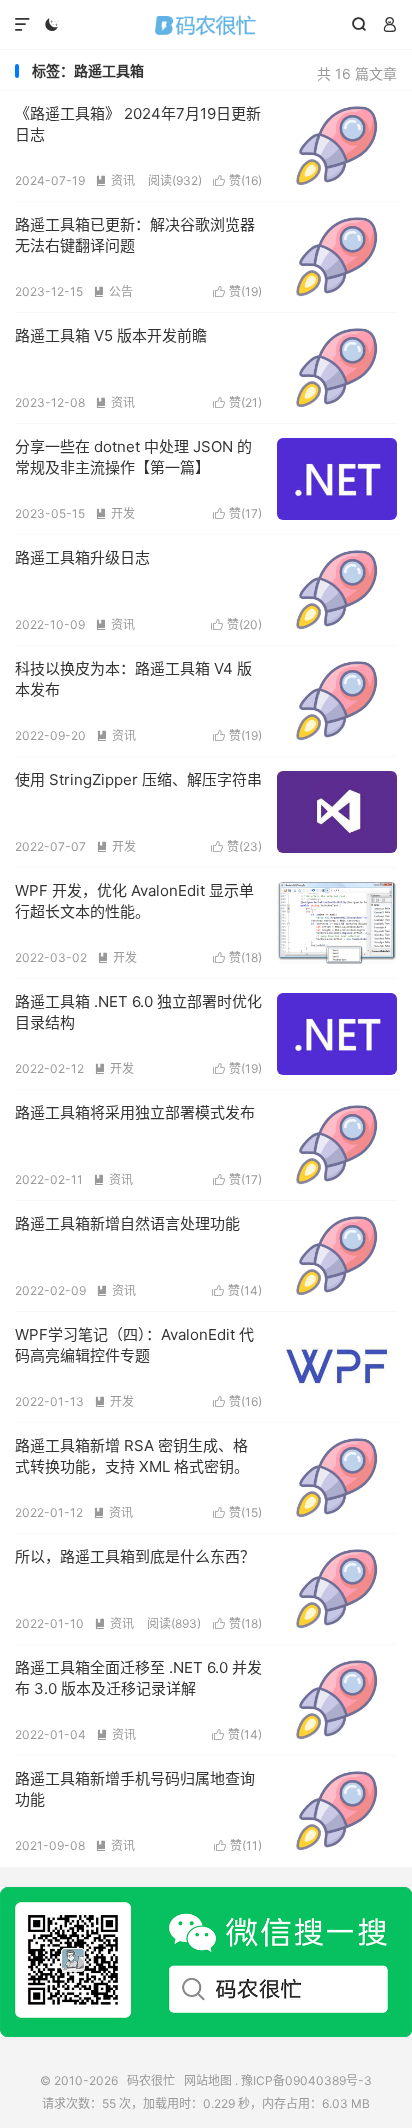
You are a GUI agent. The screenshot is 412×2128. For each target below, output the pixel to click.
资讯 (115, 180)
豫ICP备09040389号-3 (306, 2080)
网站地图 (208, 2080)
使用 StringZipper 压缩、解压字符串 (138, 779)
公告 (113, 291)
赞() (237, 180)
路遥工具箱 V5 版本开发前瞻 (111, 335)
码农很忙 (205, 25)
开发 (115, 513)
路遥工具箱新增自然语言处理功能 (127, 1223)
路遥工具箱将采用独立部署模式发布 (135, 1112)
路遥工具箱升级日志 (82, 557)
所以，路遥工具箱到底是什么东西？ (135, 1556)
